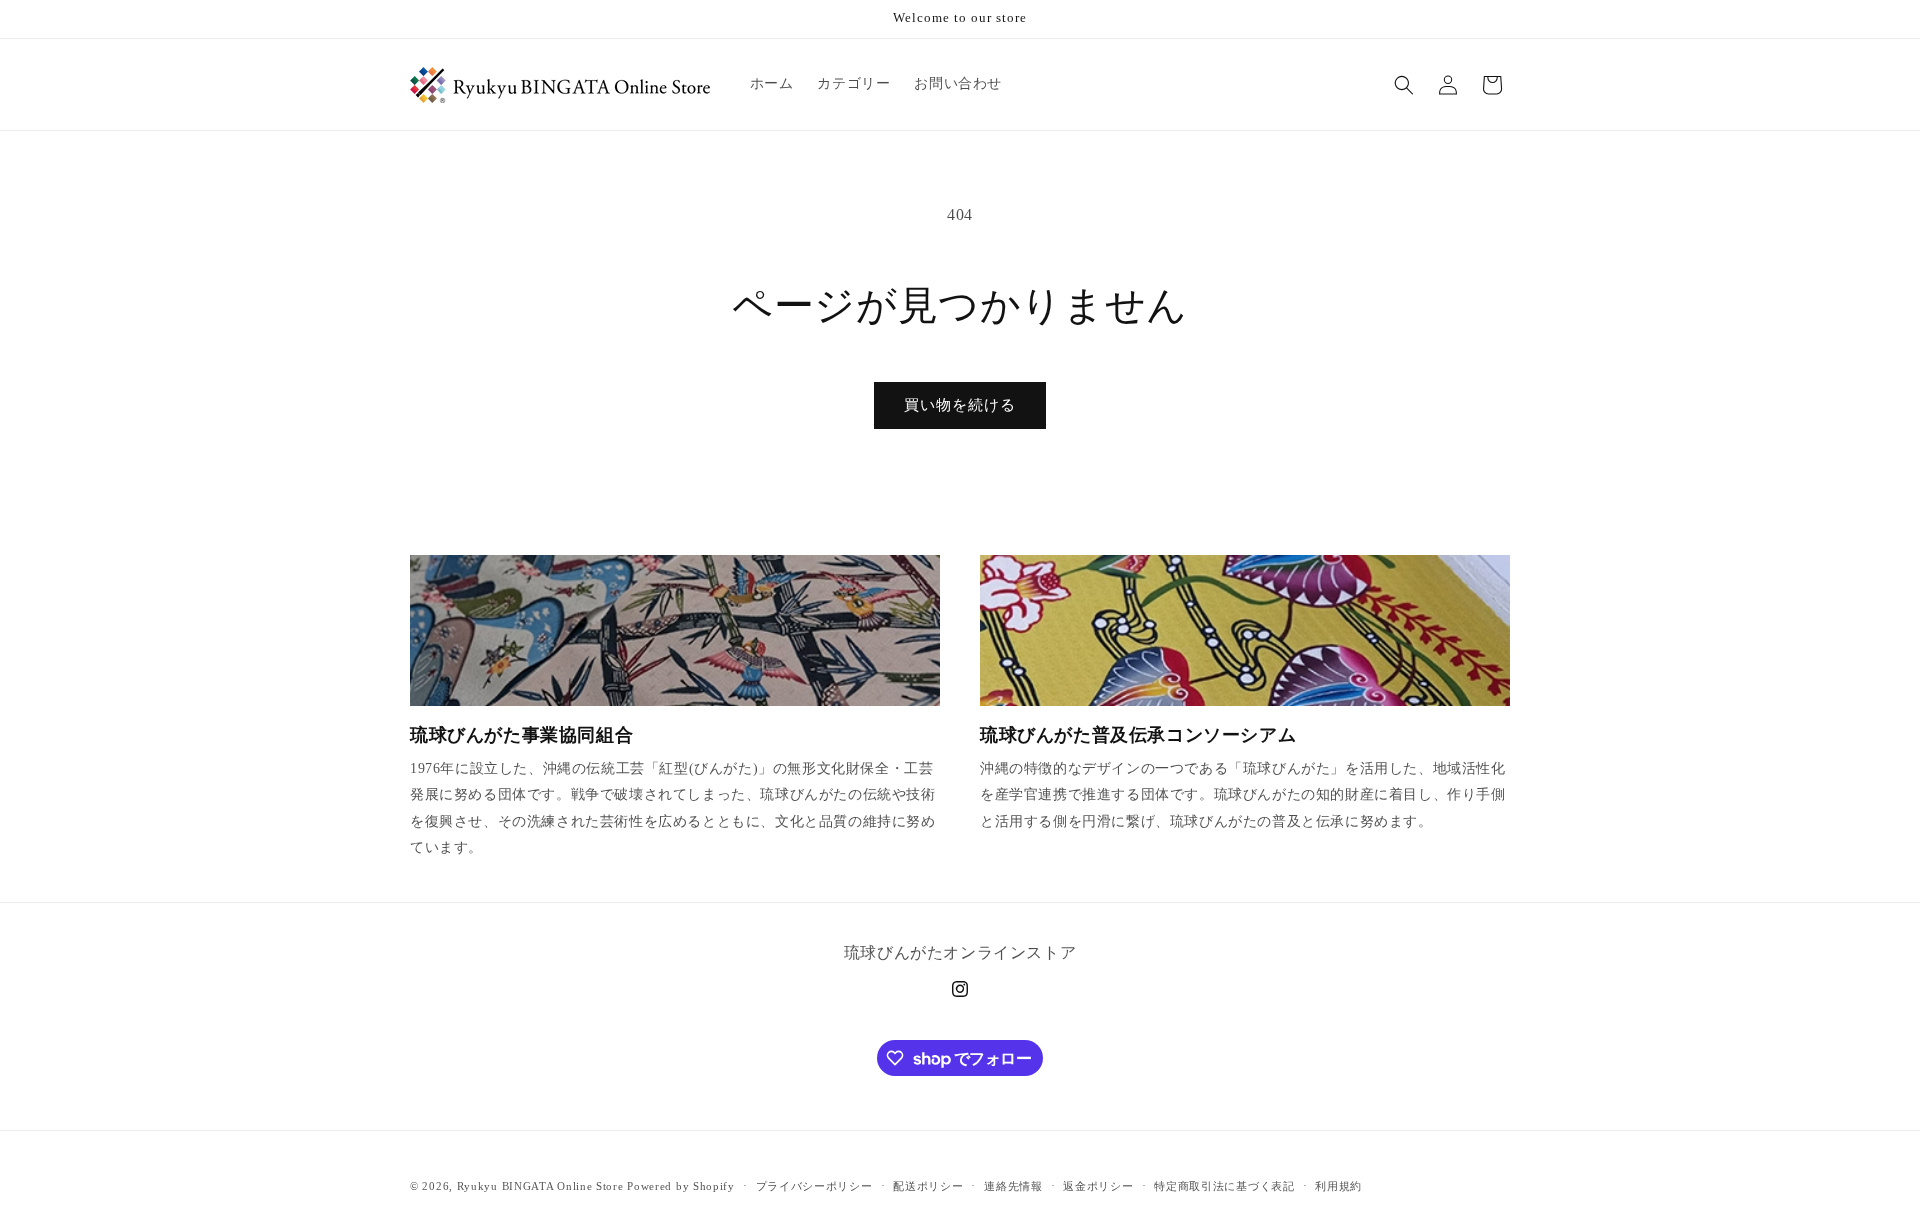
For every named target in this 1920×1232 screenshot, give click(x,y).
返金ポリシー (1098, 1186)
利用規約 (1338, 1186)
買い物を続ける (960, 405)
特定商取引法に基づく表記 (1224, 1186)
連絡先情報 (1013, 1186)
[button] (1404, 85)
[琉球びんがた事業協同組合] (675, 630)
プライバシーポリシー (814, 1186)
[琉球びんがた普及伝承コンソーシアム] (1245, 630)
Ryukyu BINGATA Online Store (540, 1186)
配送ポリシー (928, 1186)
